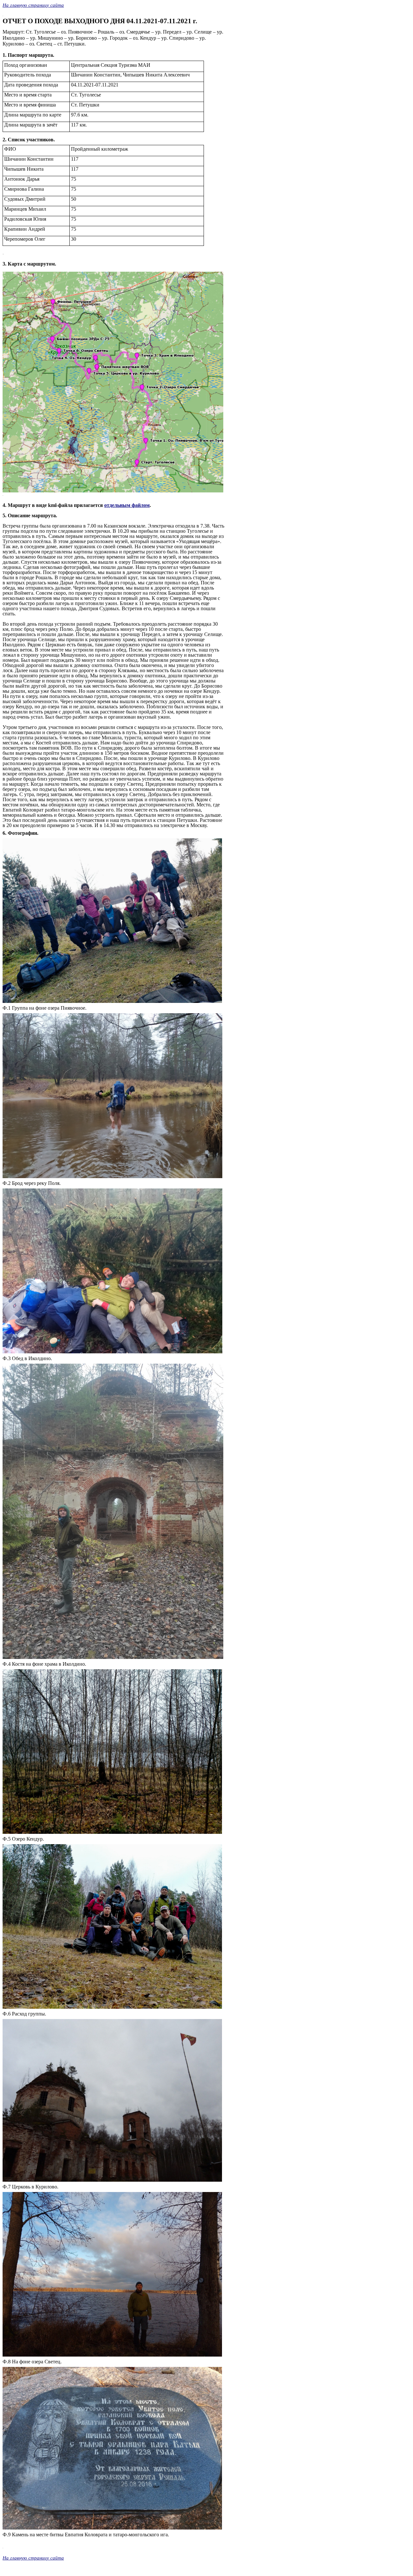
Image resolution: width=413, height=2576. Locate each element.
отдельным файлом (127, 505)
